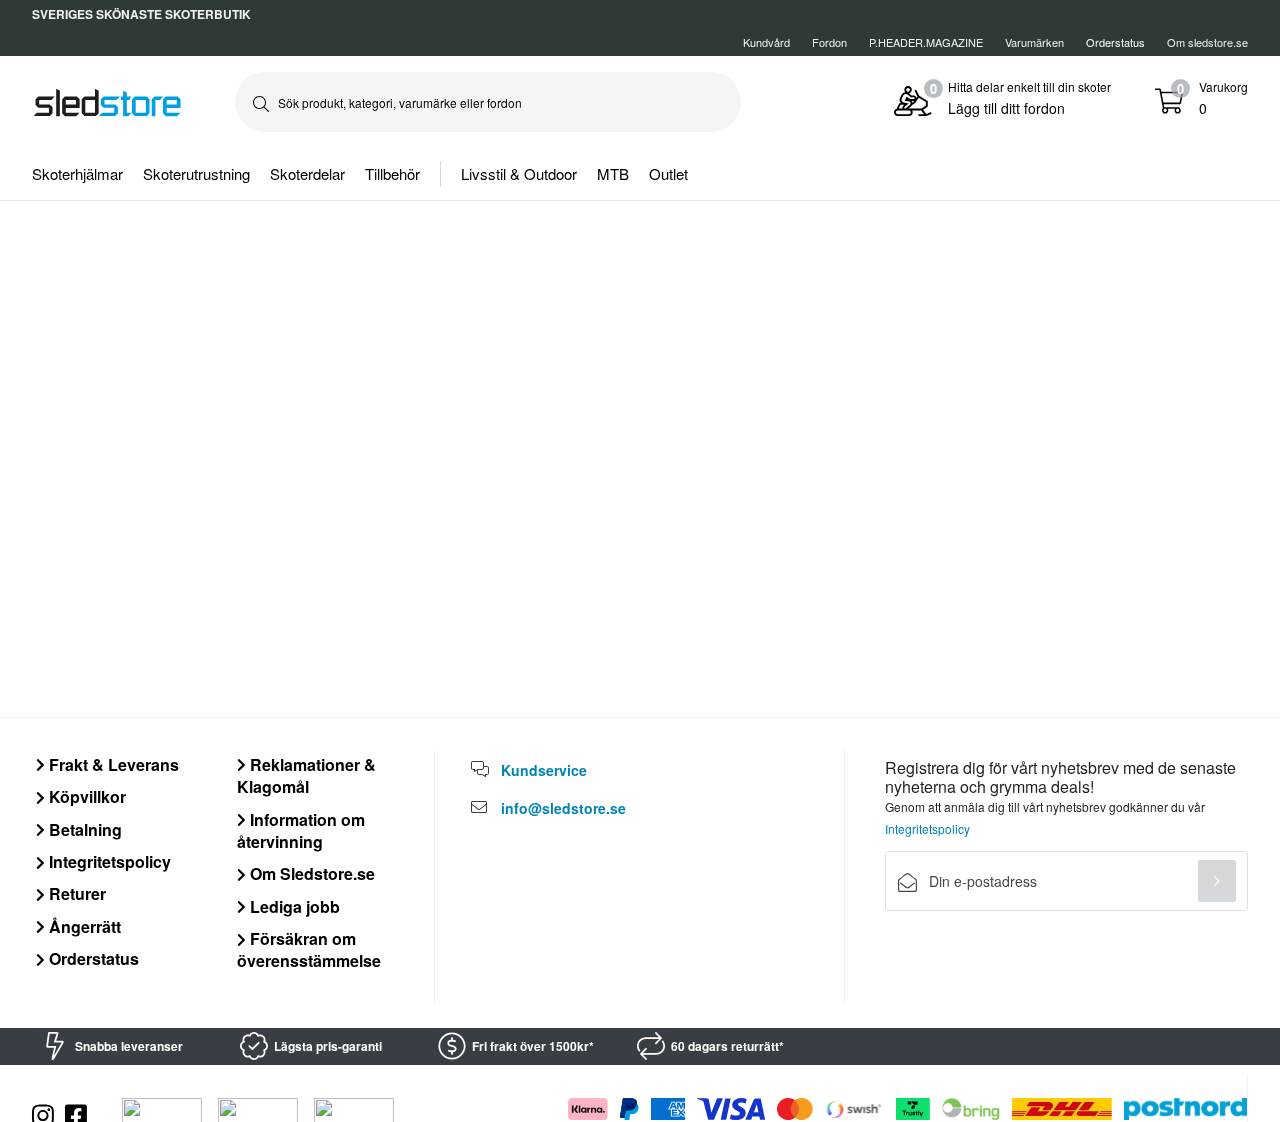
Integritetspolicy (108, 861)
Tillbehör (392, 173)
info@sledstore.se (563, 808)
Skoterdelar (307, 173)
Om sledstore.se (1207, 42)
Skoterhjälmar (77, 173)
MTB (613, 173)
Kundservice (544, 770)
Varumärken (1034, 42)
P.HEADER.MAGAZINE (926, 42)
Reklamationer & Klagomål (306, 775)
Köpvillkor (85, 796)
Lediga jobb (293, 906)
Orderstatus (92, 958)
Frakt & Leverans (112, 764)
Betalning (83, 829)
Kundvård (766, 42)
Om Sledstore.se (310, 873)
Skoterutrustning (196, 173)
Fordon (829, 42)
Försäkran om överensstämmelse (309, 949)
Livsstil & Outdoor (519, 173)
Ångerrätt (83, 926)
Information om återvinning (301, 830)
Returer (75, 893)
